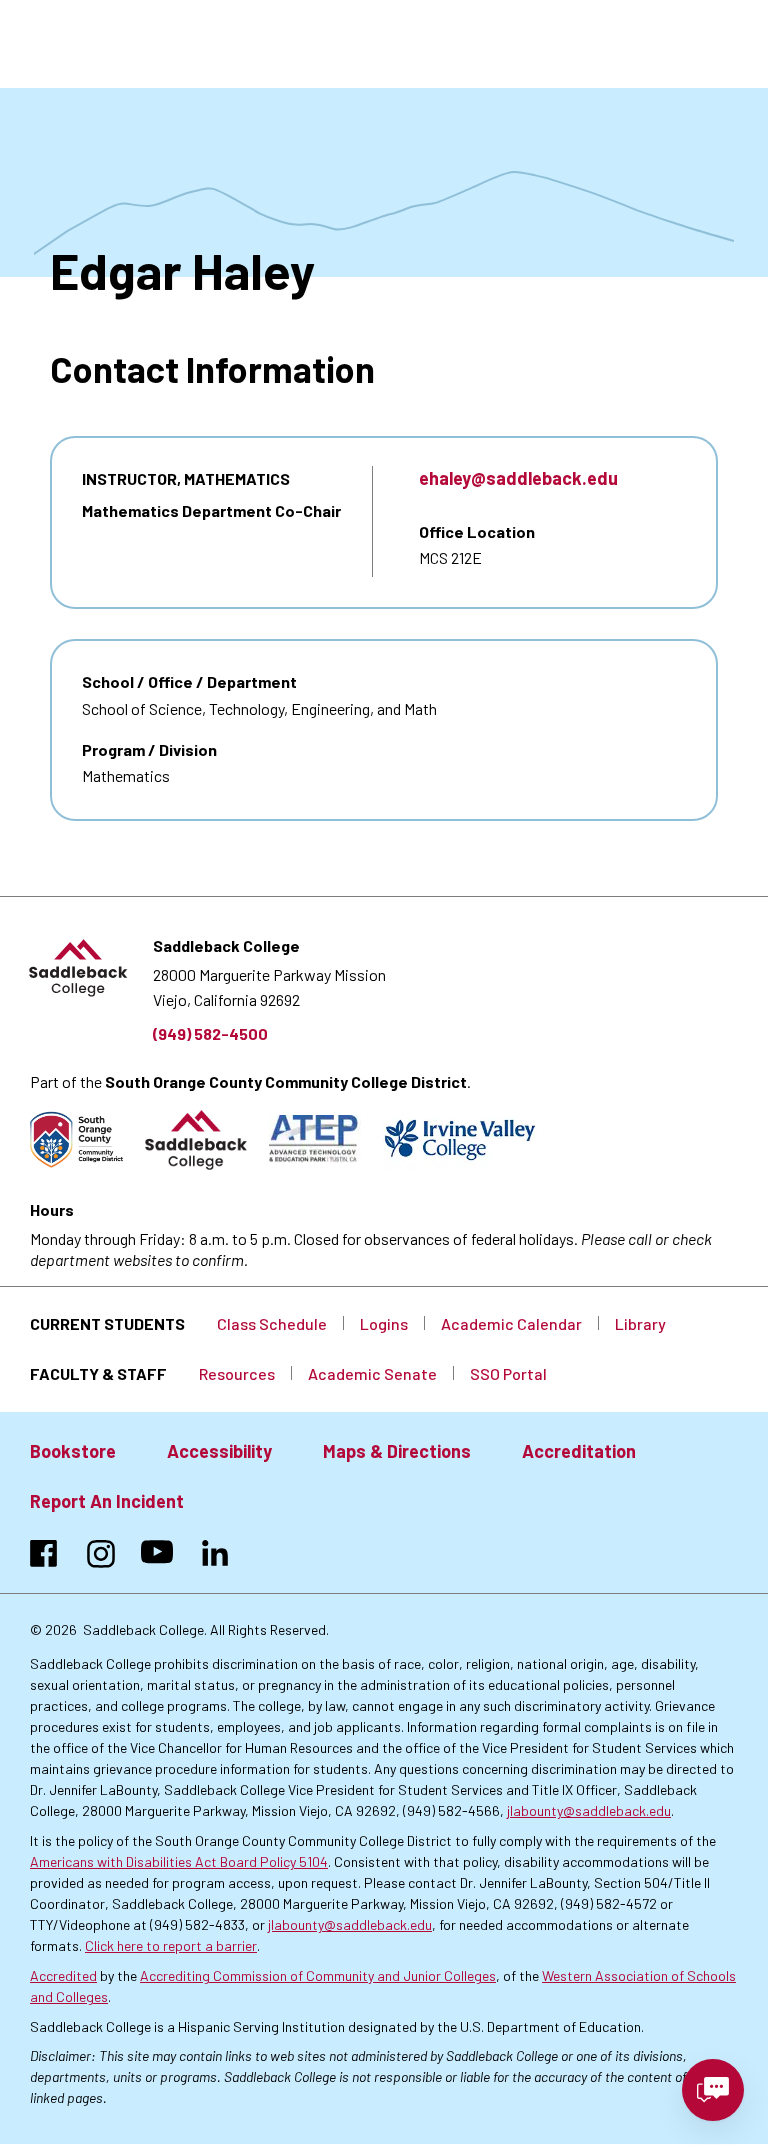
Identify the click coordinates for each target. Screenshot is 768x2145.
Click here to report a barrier (171, 1945)
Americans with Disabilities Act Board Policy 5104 (179, 1861)
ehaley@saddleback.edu (518, 478)
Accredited (63, 1975)
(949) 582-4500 (210, 1033)
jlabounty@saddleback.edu (589, 1810)
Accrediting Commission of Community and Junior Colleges (318, 1975)
